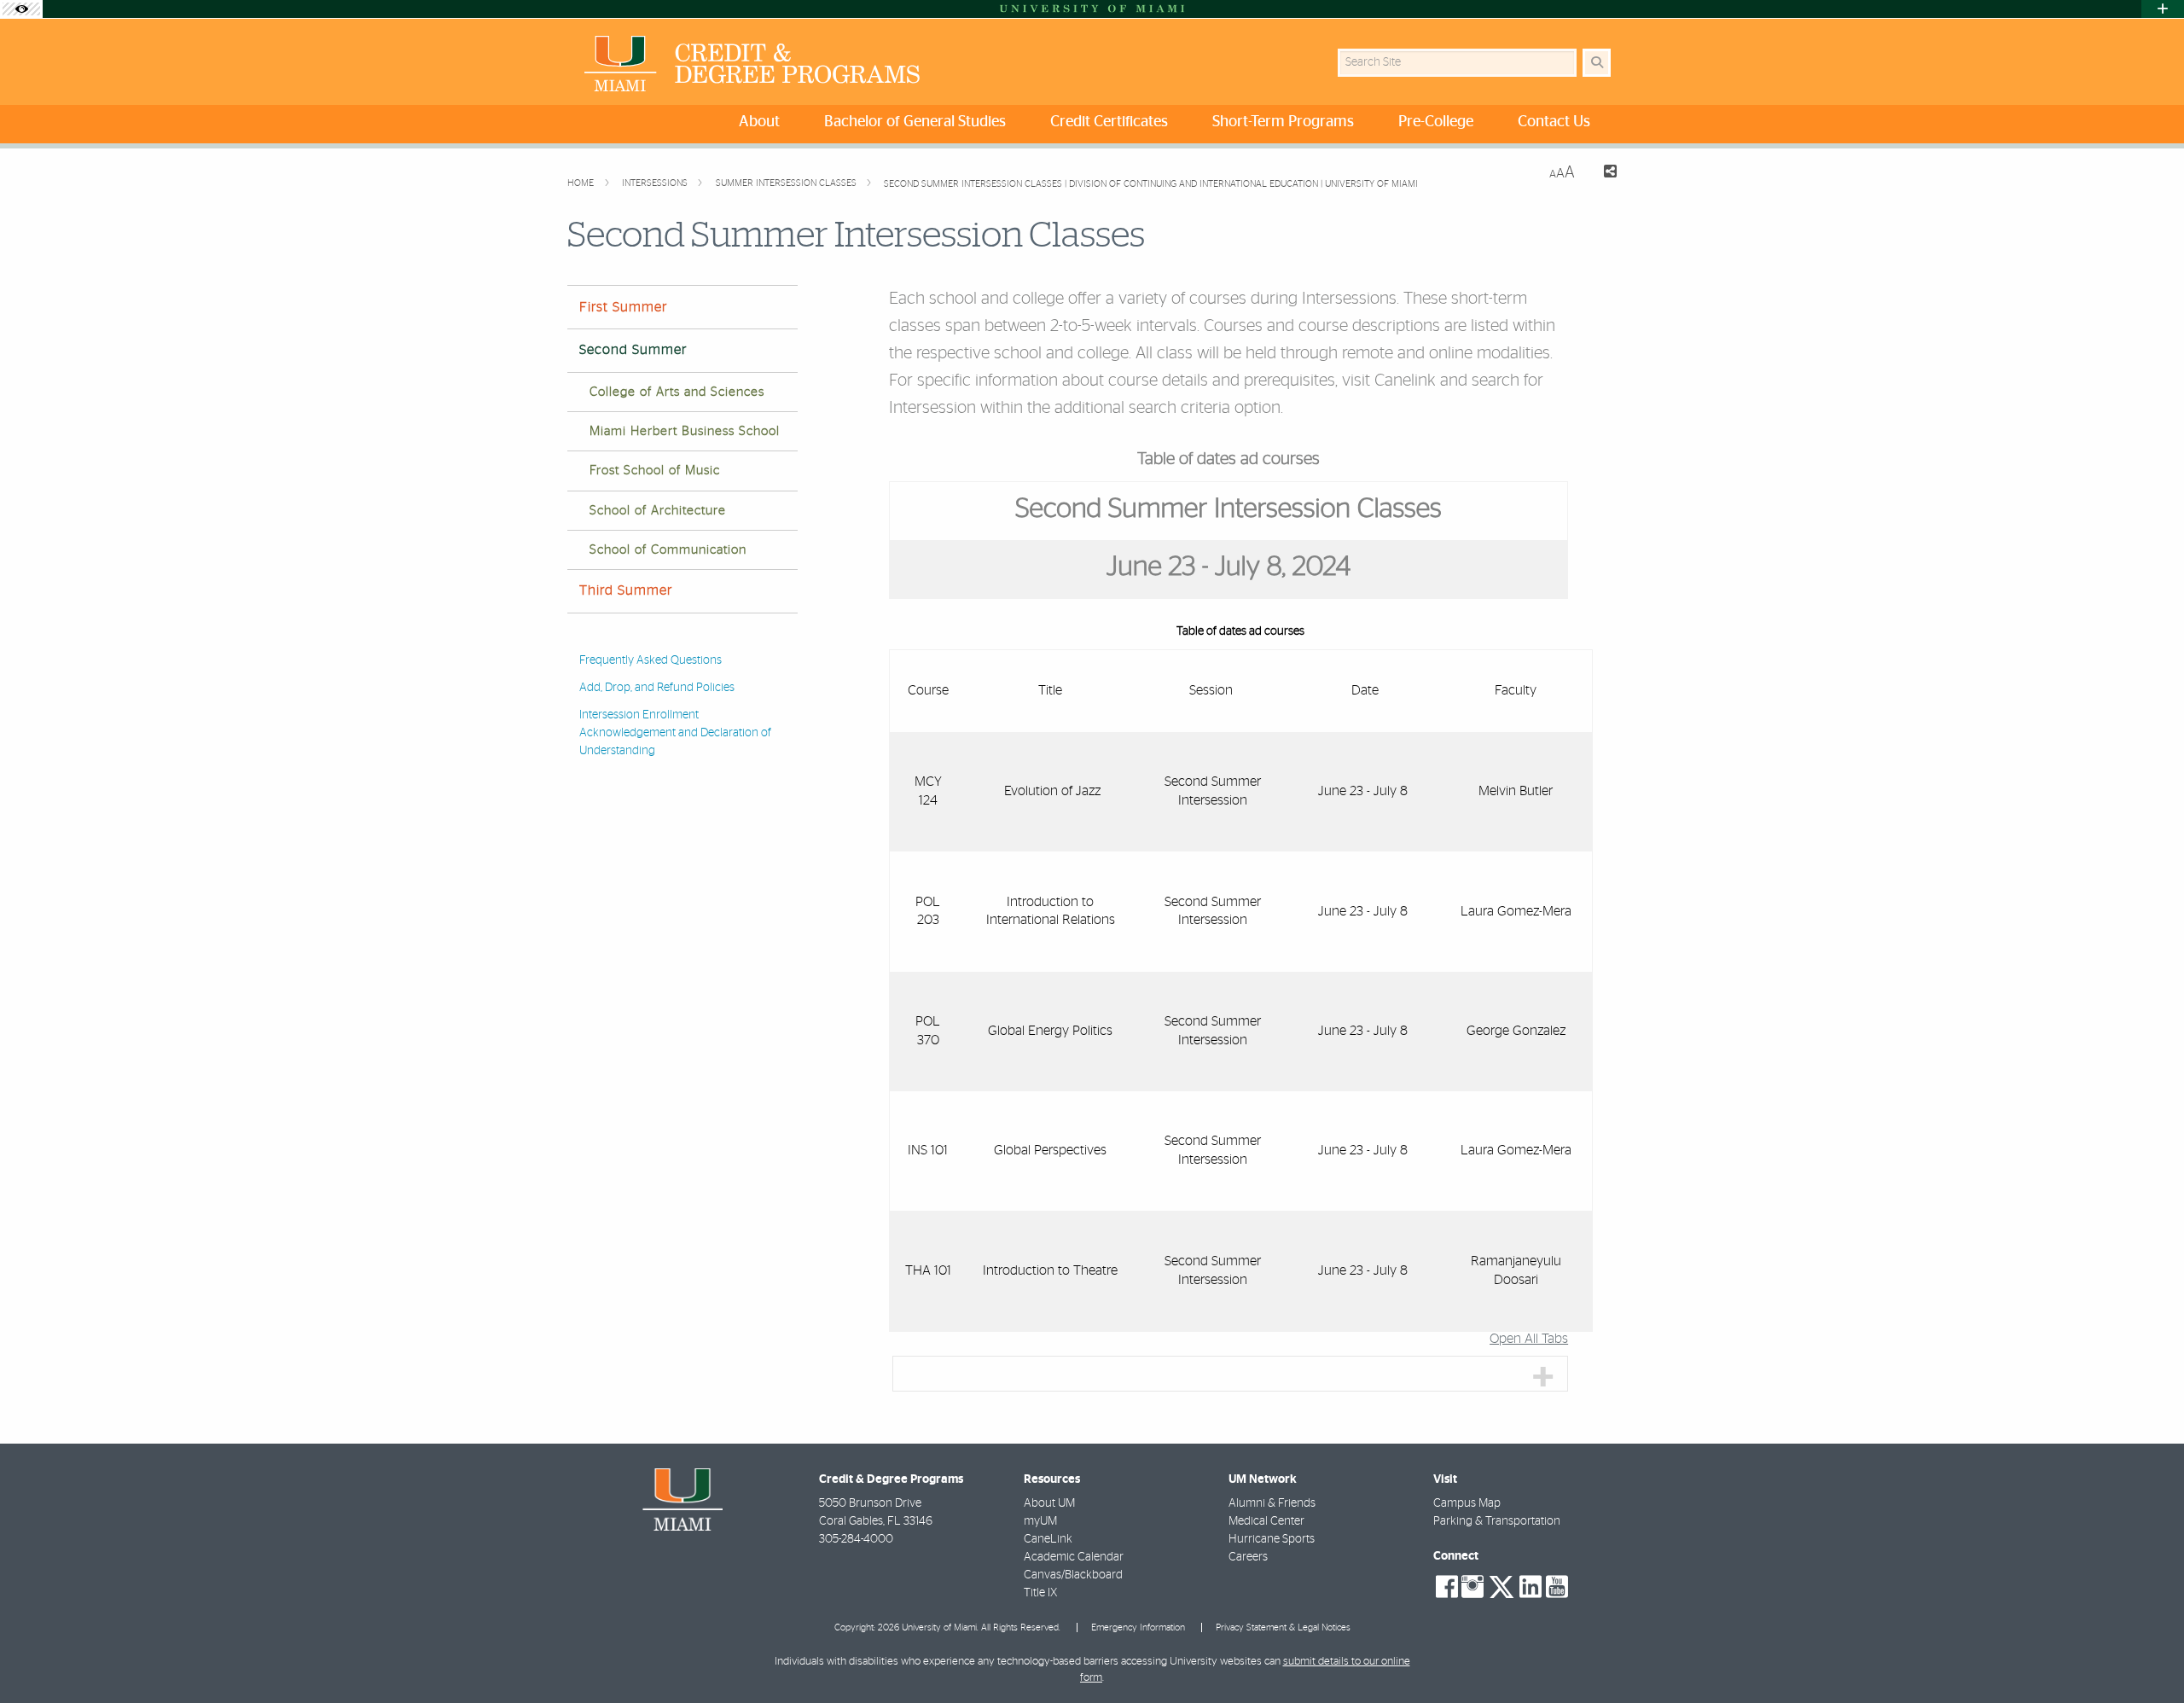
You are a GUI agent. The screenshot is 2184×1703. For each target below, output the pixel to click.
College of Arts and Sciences (677, 392)
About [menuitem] (759, 122)
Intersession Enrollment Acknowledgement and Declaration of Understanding (675, 733)
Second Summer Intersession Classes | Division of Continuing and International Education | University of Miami (1151, 184)
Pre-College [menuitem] (1436, 122)
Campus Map (1467, 1503)
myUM (1040, 1521)
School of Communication (668, 550)
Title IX (1040, 1593)
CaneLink (1048, 1539)
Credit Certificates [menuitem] (1109, 122)
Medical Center (1266, 1521)
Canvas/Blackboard (1073, 1575)
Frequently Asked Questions (651, 660)
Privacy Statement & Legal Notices (1283, 1627)
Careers (1248, 1557)
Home (582, 183)
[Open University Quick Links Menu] (2163, 9)
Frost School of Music (655, 471)
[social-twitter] (1501, 1585)
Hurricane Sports (1272, 1539)
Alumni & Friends (1272, 1503)
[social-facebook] (1447, 1587)
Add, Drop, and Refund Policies (657, 688)
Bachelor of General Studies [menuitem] (915, 122)
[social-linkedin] (1531, 1587)
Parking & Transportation (1497, 1521)
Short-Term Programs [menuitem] (1283, 122)
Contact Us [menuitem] (1554, 122)
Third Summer (626, 590)
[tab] (1230, 1374)
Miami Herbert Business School (685, 431)
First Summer (623, 307)
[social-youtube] (1557, 1587)
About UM (1049, 1503)
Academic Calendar (1074, 1557)
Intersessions (656, 183)
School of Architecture (658, 511)
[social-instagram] (1472, 1587)
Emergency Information (1138, 1627)
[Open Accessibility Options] (21, 9)
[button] (2146, 1655)
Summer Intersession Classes (787, 183)
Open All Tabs (1529, 1339)
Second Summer (633, 350)
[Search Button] (1597, 63)
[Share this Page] (1603, 174)
